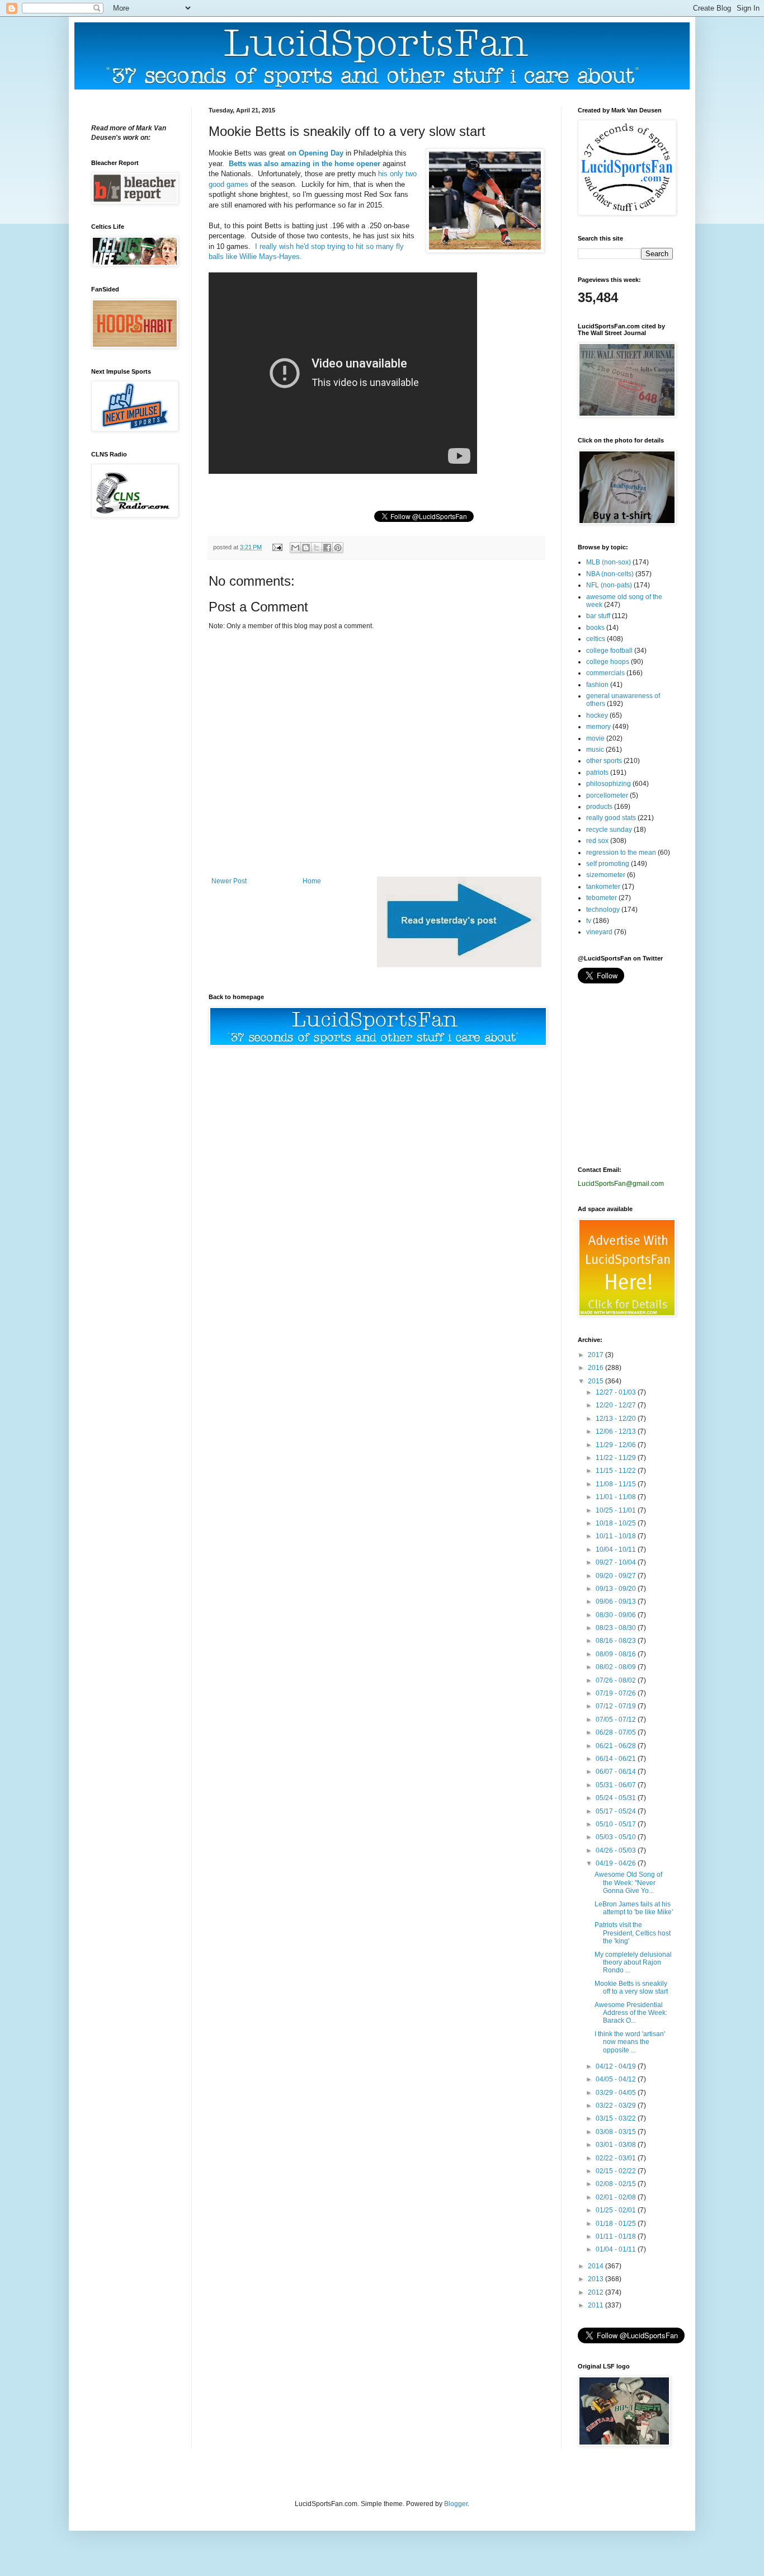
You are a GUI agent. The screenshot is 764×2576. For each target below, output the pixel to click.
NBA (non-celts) (610, 574)
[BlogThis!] (306, 548)
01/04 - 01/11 (617, 2249)
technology (603, 910)
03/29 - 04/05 (617, 2093)
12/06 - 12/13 (617, 1431)
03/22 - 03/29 (617, 2106)
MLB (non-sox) (609, 562)
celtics (596, 639)
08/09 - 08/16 (617, 1654)
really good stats (611, 818)
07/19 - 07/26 (617, 1693)
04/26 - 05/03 (617, 1850)
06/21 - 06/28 (617, 1746)
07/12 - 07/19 (617, 1706)
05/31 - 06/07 (617, 1785)
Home (312, 881)
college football (609, 651)
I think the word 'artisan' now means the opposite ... (630, 2042)
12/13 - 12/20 (617, 1419)
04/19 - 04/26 (617, 1863)
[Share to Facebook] (327, 548)
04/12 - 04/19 (617, 2066)
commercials (605, 673)
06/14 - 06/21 (617, 1759)
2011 (596, 2305)
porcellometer (607, 795)
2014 (596, 2266)
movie (595, 738)
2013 (596, 2279)
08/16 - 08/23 (617, 1641)
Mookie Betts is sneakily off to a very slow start (631, 1988)
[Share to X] (317, 548)
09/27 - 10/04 (617, 1562)
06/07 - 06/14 (617, 1772)
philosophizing (609, 784)
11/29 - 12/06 (617, 1445)
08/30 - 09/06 (617, 1615)
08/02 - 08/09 (617, 1667)
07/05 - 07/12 (617, 1720)
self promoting (608, 864)
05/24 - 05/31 (617, 1798)
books (595, 628)
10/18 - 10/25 (617, 1523)
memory (598, 727)
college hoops (608, 662)
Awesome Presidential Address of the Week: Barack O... (631, 2013)
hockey (597, 715)
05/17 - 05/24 (617, 1811)
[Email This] (295, 548)
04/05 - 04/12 (617, 2079)
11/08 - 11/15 (617, 1484)
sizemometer (606, 875)
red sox (597, 841)
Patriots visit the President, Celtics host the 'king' (633, 1933)
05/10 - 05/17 (617, 1824)
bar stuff (598, 616)
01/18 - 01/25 (617, 2224)
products (599, 807)
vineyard (599, 932)
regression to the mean (621, 853)
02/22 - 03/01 (617, 2158)
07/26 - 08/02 (617, 1680)
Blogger (456, 2504)
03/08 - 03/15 (617, 2132)
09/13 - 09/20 (617, 1589)
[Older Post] (459, 965)
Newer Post (229, 881)
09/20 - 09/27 (617, 1576)
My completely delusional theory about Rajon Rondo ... (633, 1963)
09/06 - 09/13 (617, 1602)
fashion (597, 685)
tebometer (602, 898)
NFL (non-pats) (609, 585)
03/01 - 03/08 (617, 2145)
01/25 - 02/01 (617, 2210)
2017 (596, 1355)
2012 (596, 2292)
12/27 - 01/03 (617, 1392)
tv (589, 921)
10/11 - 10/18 (617, 1536)
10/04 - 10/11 (617, 1550)
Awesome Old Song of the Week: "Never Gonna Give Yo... (628, 1883)
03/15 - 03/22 (617, 2118)
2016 (596, 1368)
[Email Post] (277, 547)
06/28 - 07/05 (617, 1732)
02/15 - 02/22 (617, 2171)
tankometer (603, 887)
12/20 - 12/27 (617, 1405)
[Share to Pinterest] (338, 548)
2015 (596, 1381)
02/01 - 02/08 (617, 2197)
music (595, 750)
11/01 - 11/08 (617, 1497)
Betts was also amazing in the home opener (305, 164)
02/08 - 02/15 (617, 2184)
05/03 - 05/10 (617, 1837)
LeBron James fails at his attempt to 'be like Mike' (634, 1908)
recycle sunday (609, 830)
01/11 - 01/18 (617, 2236)
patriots (597, 773)
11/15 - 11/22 (617, 1471)
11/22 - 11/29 (617, 1458)
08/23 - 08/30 (617, 1628)
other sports (604, 761)
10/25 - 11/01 (617, 1510)
